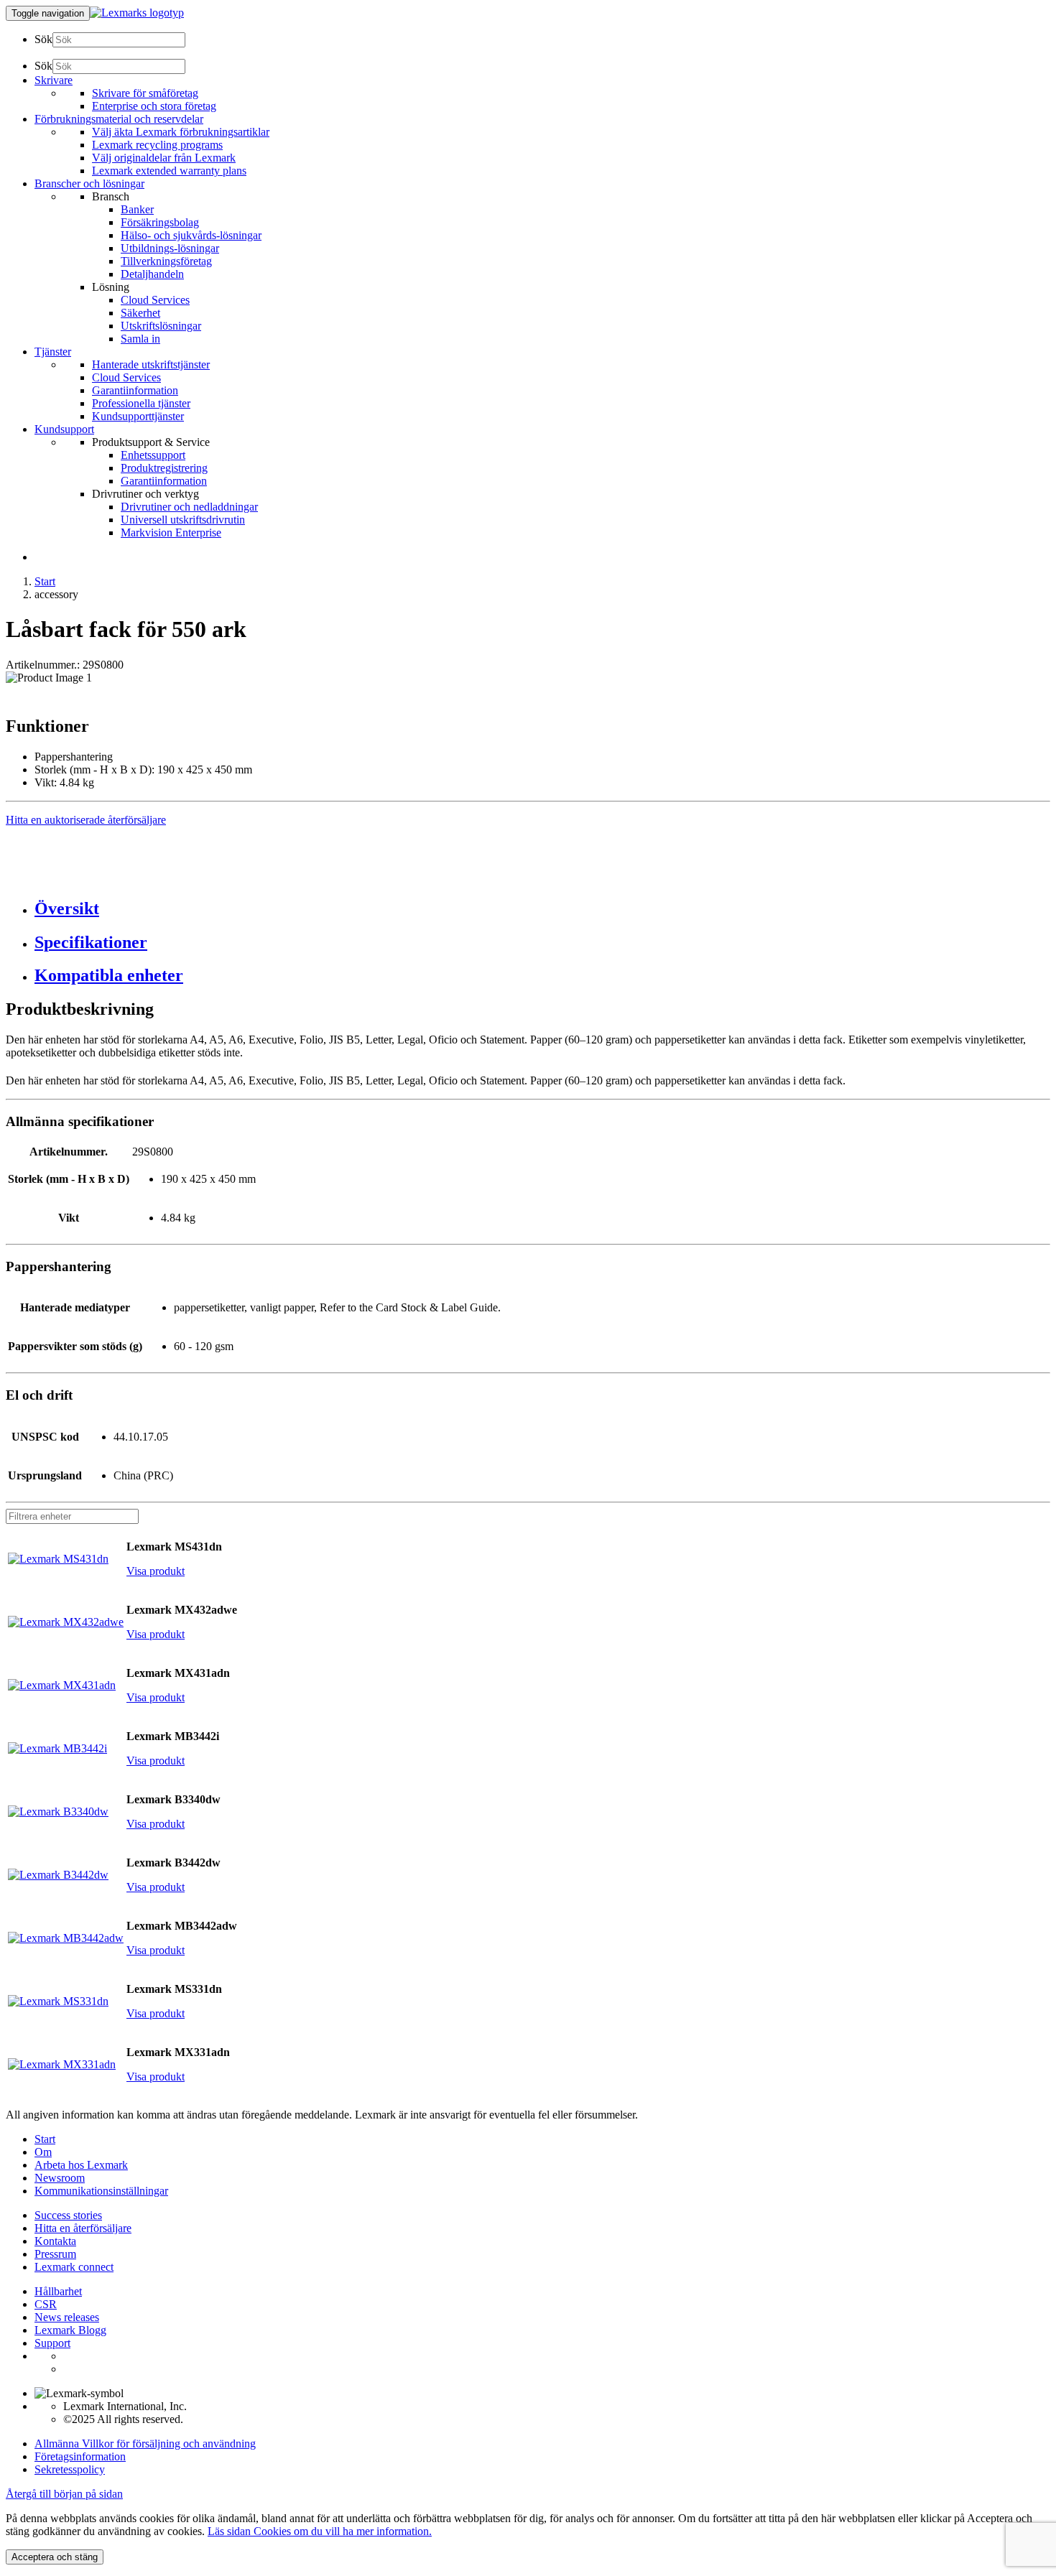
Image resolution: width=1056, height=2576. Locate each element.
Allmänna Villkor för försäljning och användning (145, 2444)
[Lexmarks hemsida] (137, 13)
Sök (43, 39)
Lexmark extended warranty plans (169, 171)
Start (45, 581)
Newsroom (60, 2178)
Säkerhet (140, 313)
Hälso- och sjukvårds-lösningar (191, 235)
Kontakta (55, 2241)
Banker (137, 209)
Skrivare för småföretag (145, 93)
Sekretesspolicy (70, 2469)
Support (52, 2343)
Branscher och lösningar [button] (89, 183)
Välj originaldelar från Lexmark (164, 158)
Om (43, 2152)
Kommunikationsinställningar (101, 2191)
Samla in (140, 339)
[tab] (542, 909)
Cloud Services (155, 300)
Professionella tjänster (141, 403)
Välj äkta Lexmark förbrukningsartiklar (181, 132)
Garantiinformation (135, 390)
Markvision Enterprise (171, 533)
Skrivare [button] (54, 80)
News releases (67, 2317)
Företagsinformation (80, 2456)
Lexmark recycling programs (157, 145)
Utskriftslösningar (161, 326)
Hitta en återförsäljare (83, 2228)
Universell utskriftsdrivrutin (183, 520)
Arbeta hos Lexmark (81, 2165)
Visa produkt (156, 1571)
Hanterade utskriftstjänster (151, 364)
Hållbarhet (58, 2291)
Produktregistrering (164, 468)
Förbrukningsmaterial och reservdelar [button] (119, 119)
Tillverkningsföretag (166, 261)
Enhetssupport (153, 455)
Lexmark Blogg (70, 2330)
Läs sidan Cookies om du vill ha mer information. (320, 2531)
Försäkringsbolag (160, 222)
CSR (46, 2304)
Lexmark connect (74, 2267)
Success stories (68, 2215)
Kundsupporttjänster (138, 416)
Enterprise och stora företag (154, 106)
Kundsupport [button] (64, 429)
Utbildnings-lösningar (170, 248)
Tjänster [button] (53, 352)
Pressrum (55, 2254)
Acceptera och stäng (55, 2557)
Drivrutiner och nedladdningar (189, 507)
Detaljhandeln (152, 274)
